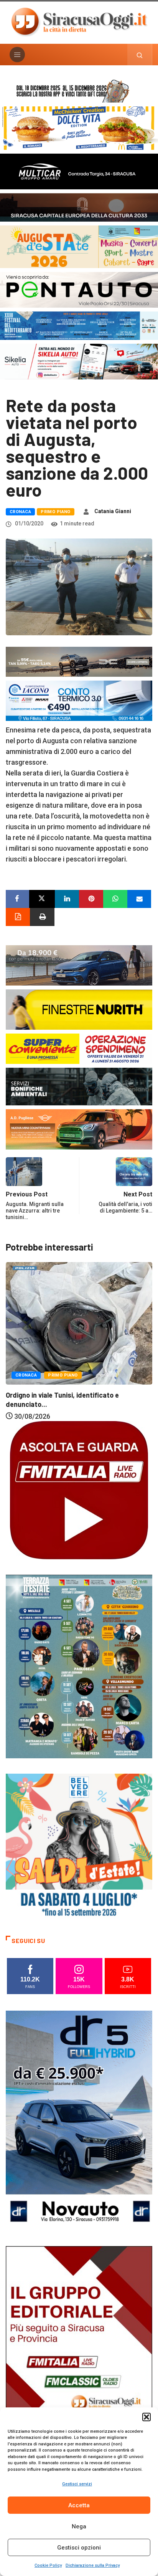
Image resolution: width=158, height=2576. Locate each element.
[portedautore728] (79, 1009)
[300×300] (79, 1846)
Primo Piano (56, 512)
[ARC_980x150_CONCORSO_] (79, 90)
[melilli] (79, 1666)
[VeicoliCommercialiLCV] (79, 171)
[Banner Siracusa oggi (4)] (79, 289)
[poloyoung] (79, 965)
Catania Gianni (113, 511)
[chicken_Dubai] (79, 127)
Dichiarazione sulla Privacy (93, 2565)
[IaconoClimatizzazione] (79, 700)
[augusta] (79, 246)
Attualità (30, 1333)
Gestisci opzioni (79, 2548)
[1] (79, 2356)
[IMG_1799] (79, 1048)
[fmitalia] (79, 325)
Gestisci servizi (77, 2484)
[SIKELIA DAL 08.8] (79, 361)
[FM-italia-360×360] (79, 1490)
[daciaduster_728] (79, 661)
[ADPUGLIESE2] (79, 1129)
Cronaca (20, 512)
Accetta (79, 2505)
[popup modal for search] (140, 55)
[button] (146, 2417)
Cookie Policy (48, 2565)
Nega (79, 2526)
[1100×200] (79, 207)
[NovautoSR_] (79, 2120)
